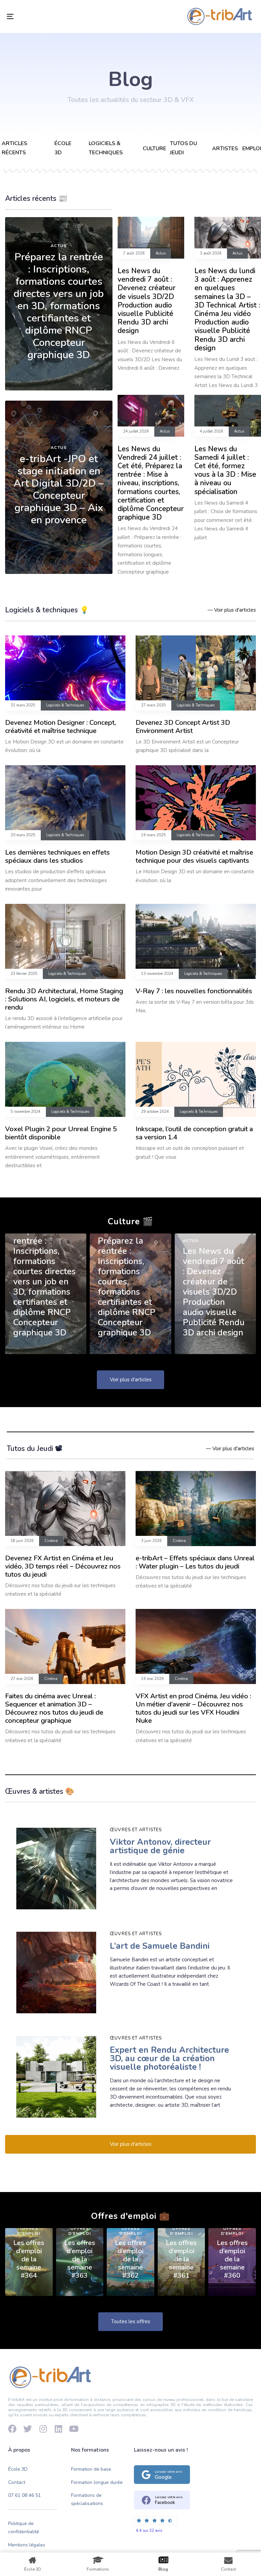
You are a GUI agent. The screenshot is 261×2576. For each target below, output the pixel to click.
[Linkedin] (58, 2429)
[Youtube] (74, 2429)
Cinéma (51, 1541)
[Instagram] (43, 2429)
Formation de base (91, 2469)
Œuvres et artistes (136, 1830)
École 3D (18, 2469)
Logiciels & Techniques (65, 705)
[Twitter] (28, 2429)
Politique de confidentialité (24, 2528)
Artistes (225, 148)
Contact (17, 2482)
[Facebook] (12, 2429)
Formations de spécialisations (87, 2499)
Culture (154, 148)
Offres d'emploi (29, 2231)
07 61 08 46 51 (24, 2495)
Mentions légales (27, 2545)
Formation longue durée (97, 2482)
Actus (59, 246)
